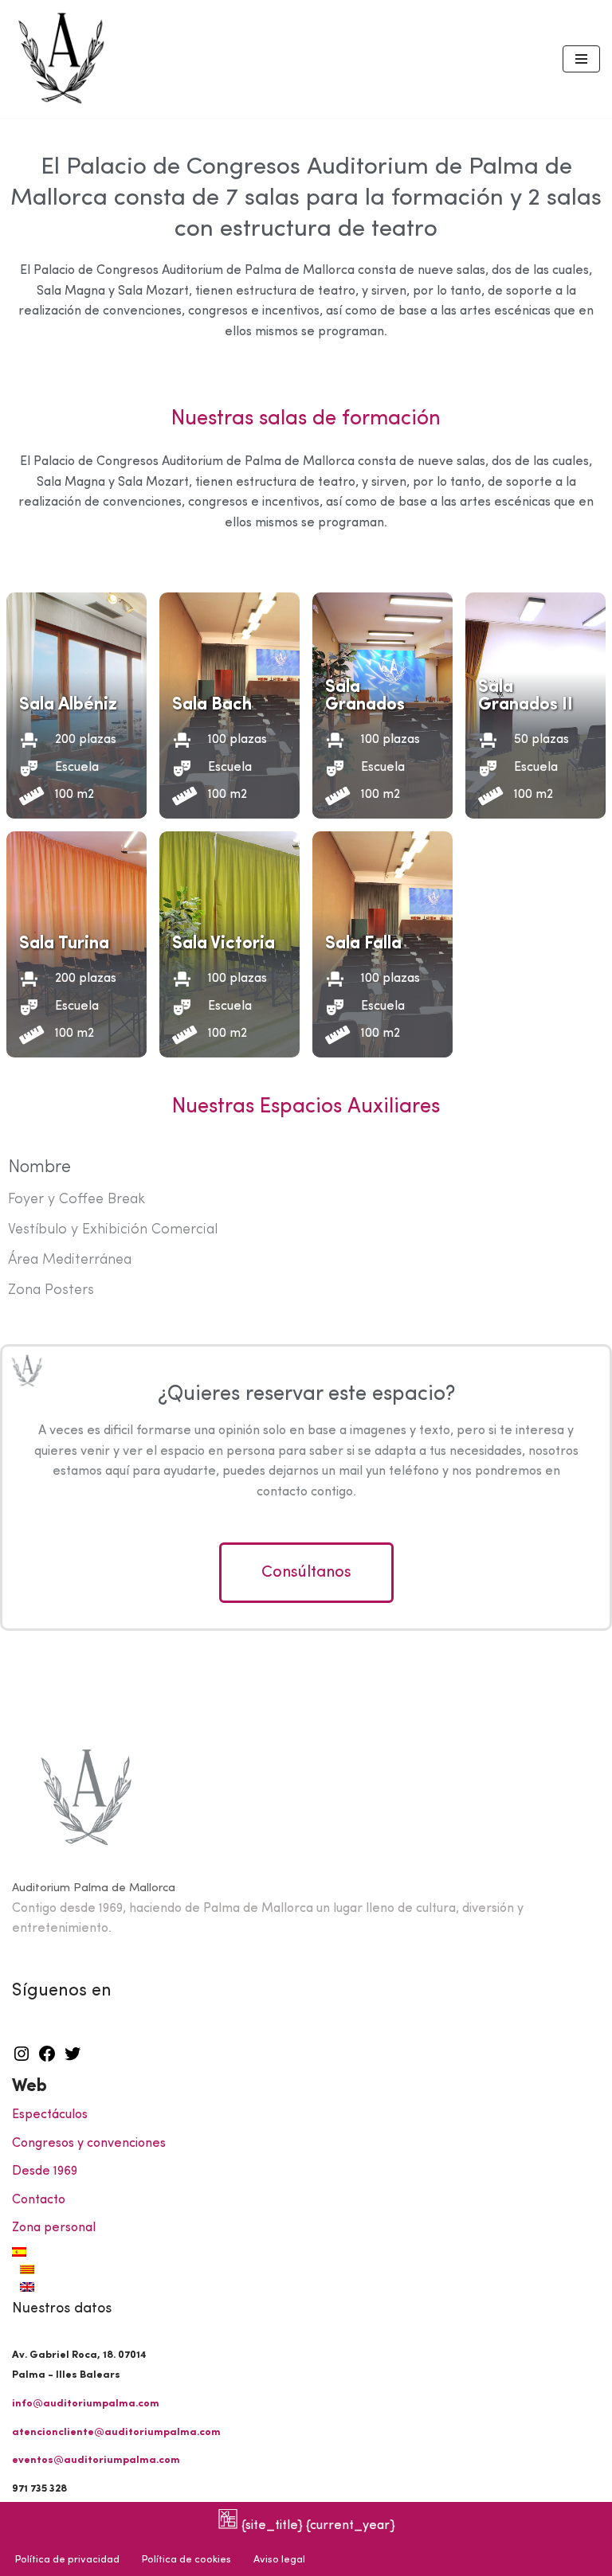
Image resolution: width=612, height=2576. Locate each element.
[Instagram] (22, 2060)
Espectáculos (50, 2115)
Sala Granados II (526, 696)
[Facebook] (47, 2060)
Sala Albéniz (68, 705)
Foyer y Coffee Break (76, 1200)
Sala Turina (64, 944)
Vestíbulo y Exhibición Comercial (113, 1230)
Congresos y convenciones (89, 2144)
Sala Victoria (224, 944)
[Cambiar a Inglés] (310, 2287)
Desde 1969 (45, 2171)
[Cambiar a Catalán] (310, 2269)
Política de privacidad (67, 2560)
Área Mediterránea (70, 1260)
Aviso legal (279, 2560)
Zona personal (54, 2228)
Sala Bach (212, 705)
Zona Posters (51, 1290)
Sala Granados (365, 696)
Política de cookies (186, 2560)
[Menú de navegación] (581, 59)
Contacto (39, 2200)
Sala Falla (363, 944)
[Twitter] (73, 2060)
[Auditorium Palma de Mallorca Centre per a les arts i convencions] (64, 59)
